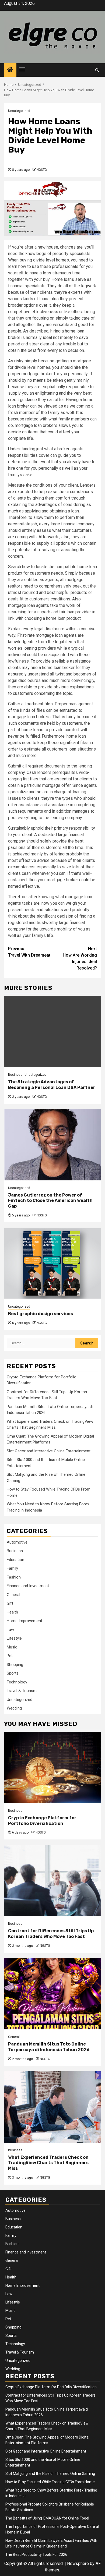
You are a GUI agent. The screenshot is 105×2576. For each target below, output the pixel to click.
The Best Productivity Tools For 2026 (36, 2554)
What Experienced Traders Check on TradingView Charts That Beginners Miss (48, 2163)
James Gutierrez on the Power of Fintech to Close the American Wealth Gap (50, 1201)
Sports (13, 1673)
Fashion (14, 1577)
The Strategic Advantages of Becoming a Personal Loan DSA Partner (52, 1085)
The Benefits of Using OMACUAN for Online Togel (47, 2518)
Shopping (15, 1665)
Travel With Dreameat (29, 952)
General (13, 1595)
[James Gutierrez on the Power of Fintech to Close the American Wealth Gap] (52, 1145)
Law (10, 1630)
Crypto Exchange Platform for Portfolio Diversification (42, 1821)
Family (12, 1568)
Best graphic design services (41, 1314)
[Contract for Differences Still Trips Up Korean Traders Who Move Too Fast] (52, 1880)
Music (12, 1647)
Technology (17, 1682)
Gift (10, 1603)
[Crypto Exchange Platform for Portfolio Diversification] (52, 1768)
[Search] (97, 70)
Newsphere (78, 2563)
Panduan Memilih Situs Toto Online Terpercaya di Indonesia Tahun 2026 (49, 2047)
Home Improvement (24, 1621)
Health (12, 1612)
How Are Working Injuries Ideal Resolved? (80, 958)
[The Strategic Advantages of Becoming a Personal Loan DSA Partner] (52, 1032)
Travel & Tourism (22, 1691)
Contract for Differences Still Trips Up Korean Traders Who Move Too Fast (51, 1934)
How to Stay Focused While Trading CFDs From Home (50, 2482)
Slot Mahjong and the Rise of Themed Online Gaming (50, 2474)
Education (15, 1560)
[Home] (10, 70)
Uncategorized (19, 111)
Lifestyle (14, 1638)
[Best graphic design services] (52, 1263)
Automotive (17, 1542)
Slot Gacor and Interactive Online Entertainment (49, 1451)
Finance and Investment (28, 1586)
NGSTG (42, 170)
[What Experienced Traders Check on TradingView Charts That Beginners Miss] (52, 2107)
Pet (10, 1656)
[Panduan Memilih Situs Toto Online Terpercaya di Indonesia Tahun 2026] (52, 1994)
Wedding (14, 1708)
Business (15, 1075)
